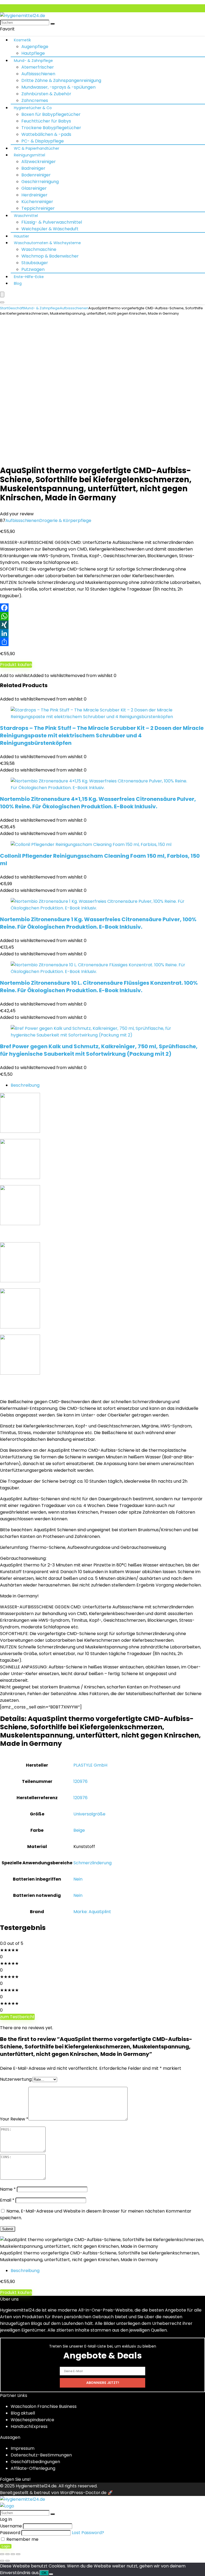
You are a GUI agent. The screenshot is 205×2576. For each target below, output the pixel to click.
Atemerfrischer (38, 67)
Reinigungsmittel (29, 155)
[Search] (2, 302)
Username (11, 2526)
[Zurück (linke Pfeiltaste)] (2, 2561)
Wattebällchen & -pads (46, 134)
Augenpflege (35, 47)
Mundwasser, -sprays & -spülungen (58, 87)
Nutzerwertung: (16, 2079)
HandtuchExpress (29, 2426)
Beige (79, 1830)
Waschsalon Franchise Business (44, 2406)
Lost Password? (88, 2533)
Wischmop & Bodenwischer (50, 256)
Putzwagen (33, 269)
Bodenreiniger (36, 175)
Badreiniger (33, 168)
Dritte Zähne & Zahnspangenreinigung (61, 80)
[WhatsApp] (102, 616)
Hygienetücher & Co (33, 108)
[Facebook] (102, 608)
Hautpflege (33, 53)
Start (4, 308)
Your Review (14, 2119)
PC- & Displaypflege (43, 141)
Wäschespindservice (32, 2420)
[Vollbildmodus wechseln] (7, 2554)
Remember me (22, 2539)
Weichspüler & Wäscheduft (50, 229)
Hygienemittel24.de (36, 2486)
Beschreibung (25, 1085)
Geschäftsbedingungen (35, 2462)
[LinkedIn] (102, 633)
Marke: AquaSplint (92, 1912)
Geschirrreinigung (40, 182)
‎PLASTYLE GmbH (90, 1765)
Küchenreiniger (37, 202)
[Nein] (51, 2574)
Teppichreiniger (38, 208)
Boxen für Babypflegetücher (51, 114)
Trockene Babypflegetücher (51, 128)
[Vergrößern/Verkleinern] (2, 2554)
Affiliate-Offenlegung (33, 2468)
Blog (18, 283)
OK (44, 2573)
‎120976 (80, 1781)
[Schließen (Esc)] (18, 2554)
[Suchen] (53, 24)
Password (10, 2533)
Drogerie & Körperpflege (65, 521)
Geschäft (16, 308)
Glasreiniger (34, 188)
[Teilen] (102, 642)
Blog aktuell (23, 2413)
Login (6, 2546)
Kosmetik (22, 40)
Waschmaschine (39, 249)
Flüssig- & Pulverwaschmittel (52, 222)
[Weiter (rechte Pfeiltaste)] (7, 2561)
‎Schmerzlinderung (92, 1863)
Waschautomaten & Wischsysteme (47, 243)
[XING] (102, 625)
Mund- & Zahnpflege (33, 61)
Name (8, 2189)
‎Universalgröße (89, 1814)
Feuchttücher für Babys (46, 121)
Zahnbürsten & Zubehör (46, 94)
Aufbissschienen (38, 74)
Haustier (21, 236)
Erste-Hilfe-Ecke (29, 277)
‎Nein (78, 1879)
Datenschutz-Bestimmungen (41, 2455)
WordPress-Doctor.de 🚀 (86, 2493)
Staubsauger (35, 263)
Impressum (23, 2448)
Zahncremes (35, 100)
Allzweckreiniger (39, 162)
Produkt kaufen (16, 665)
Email (7, 2200)
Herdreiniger (34, 195)
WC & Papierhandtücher (37, 148)
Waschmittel (26, 216)
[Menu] (2, 294)
